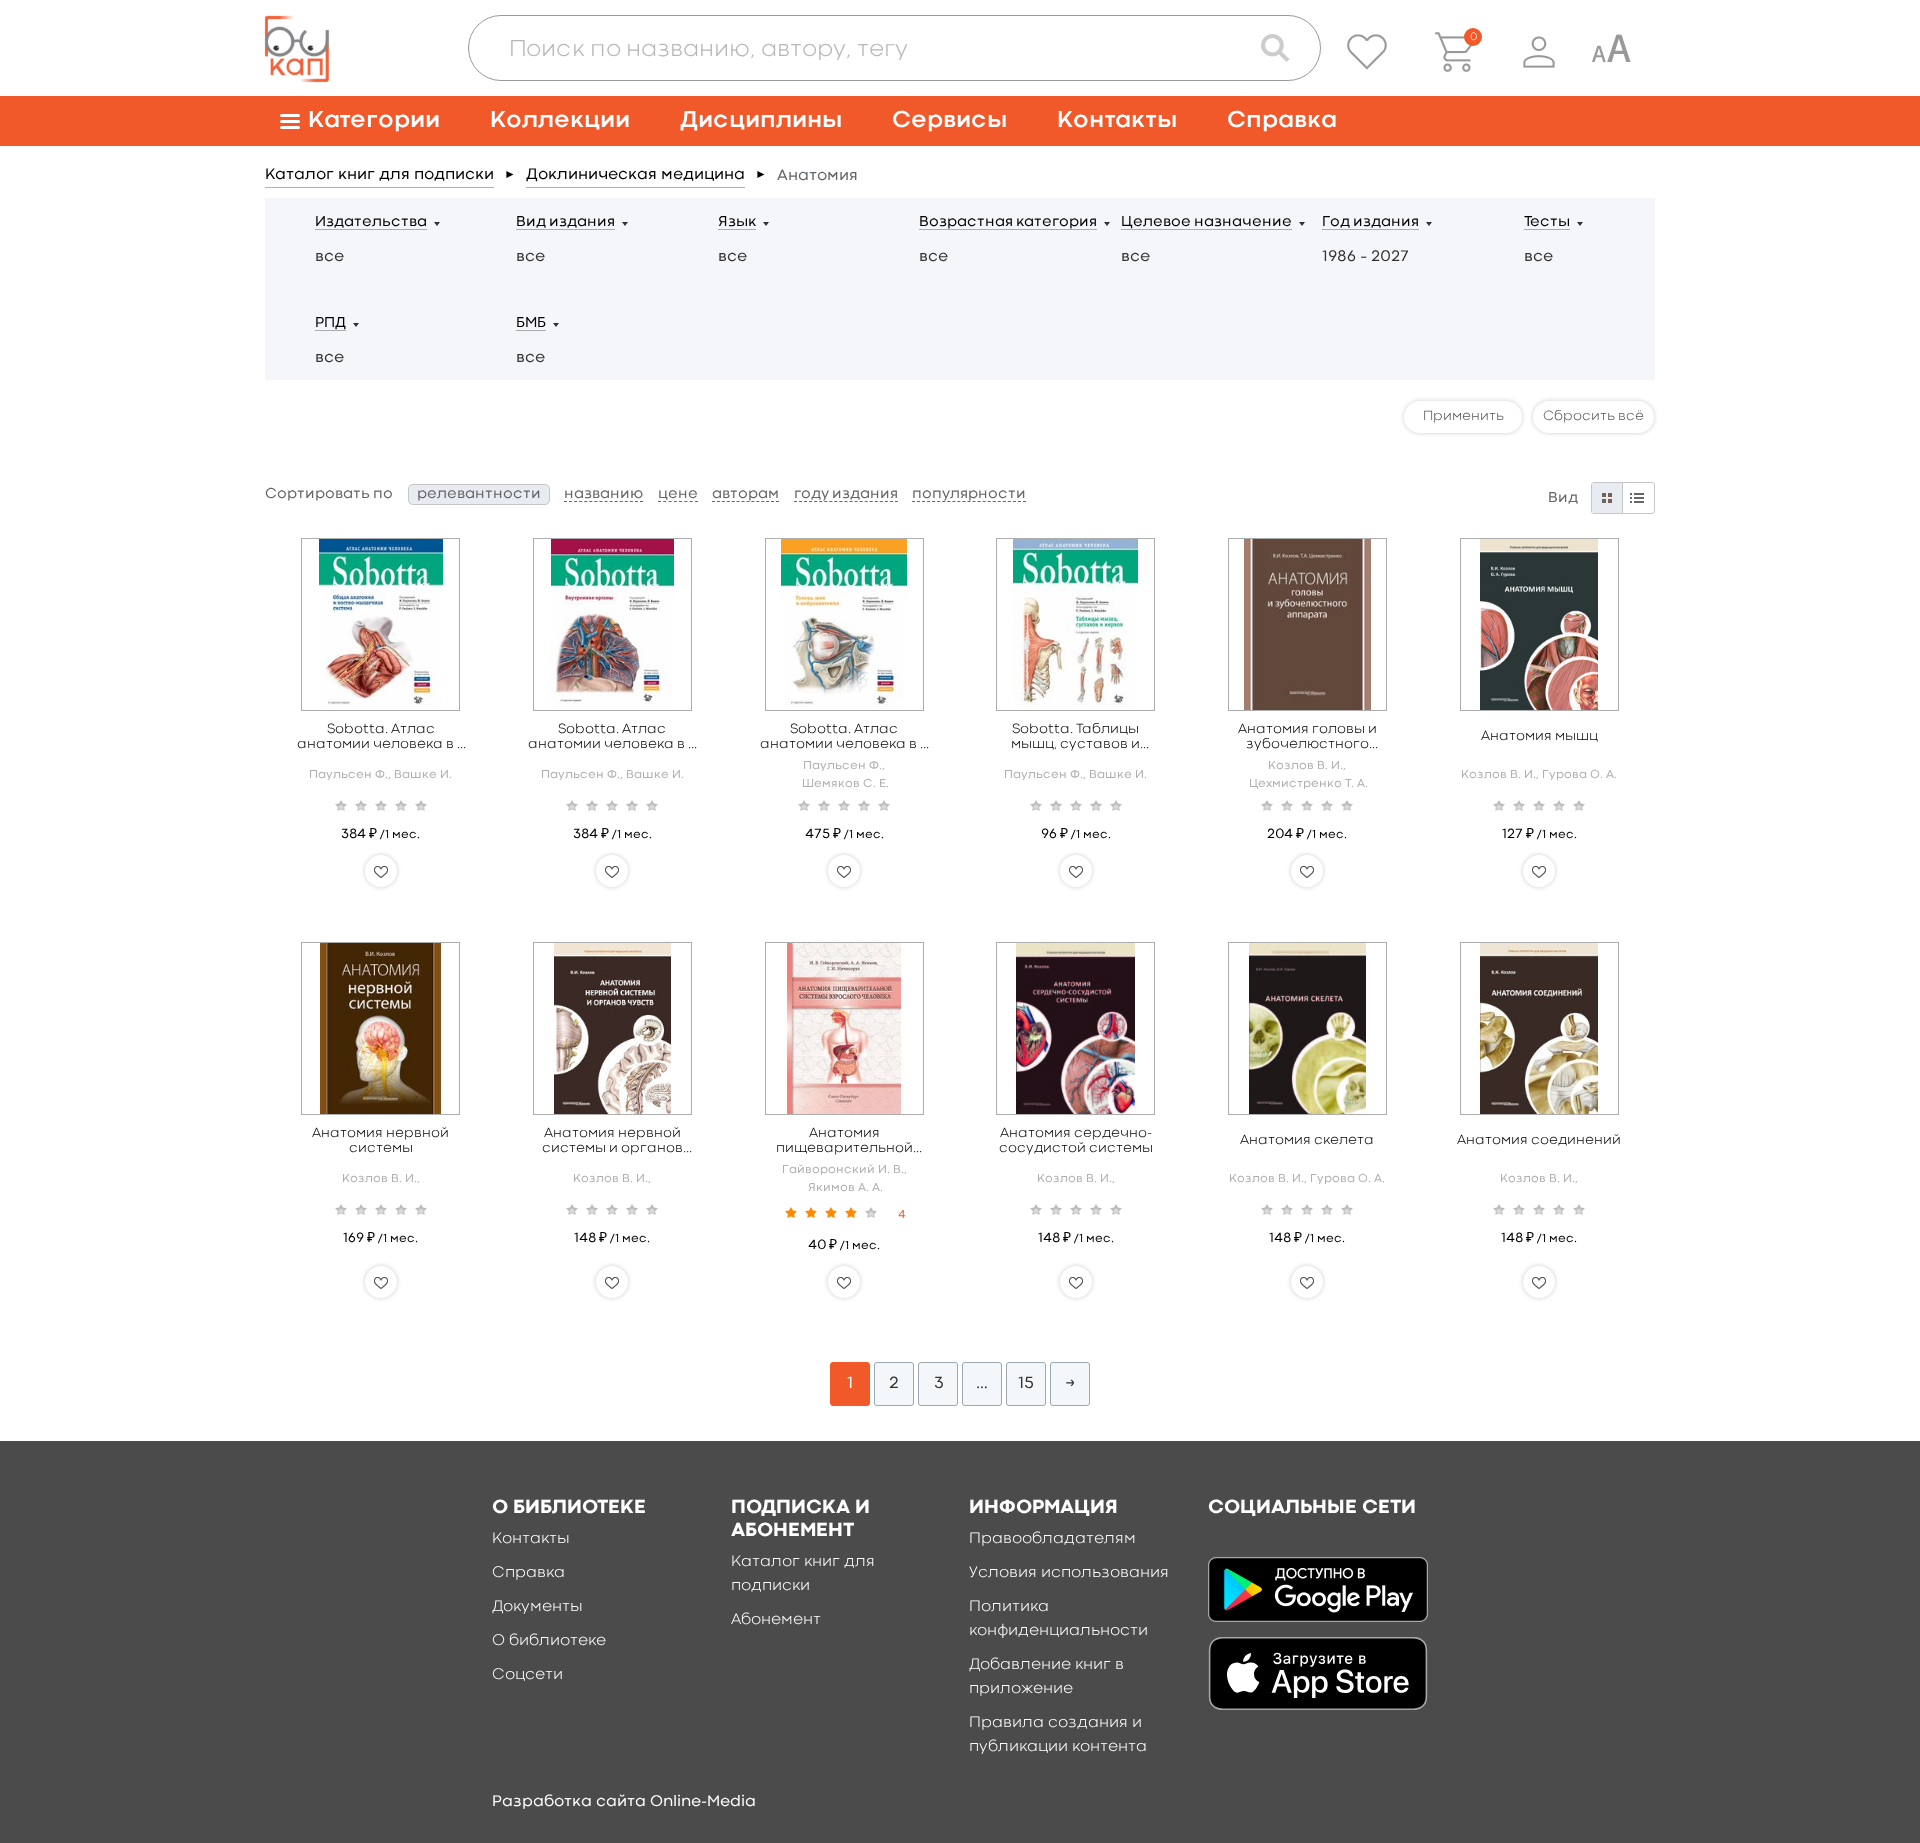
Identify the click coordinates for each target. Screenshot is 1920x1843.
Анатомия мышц (1539, 736)
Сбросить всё (1593, 416)
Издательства (371, 222)
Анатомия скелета (1307, 1140)
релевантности (479, 494)
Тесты (1547, 222)
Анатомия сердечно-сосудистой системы (1076, 1140)
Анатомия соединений (1539, 1140)
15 (1026, 1383)
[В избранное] (381, 871)
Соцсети (527, 1675)
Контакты (1117, 120)
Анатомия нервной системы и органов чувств (612, 1141)
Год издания (1370, 222)
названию (603, 494)
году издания (846, 494)
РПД (330, 323)
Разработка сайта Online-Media (624, 1802)
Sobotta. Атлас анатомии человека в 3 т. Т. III (844, 737)
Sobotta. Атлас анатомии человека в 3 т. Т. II (612, 737)
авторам (745, 494)
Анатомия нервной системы (380, 1140)
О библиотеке (549, 1641)
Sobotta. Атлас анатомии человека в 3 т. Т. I (381, 737)
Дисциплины (761, 120)
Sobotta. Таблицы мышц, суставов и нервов (1075, 737)
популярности (969, 494)
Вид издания (565, 222)
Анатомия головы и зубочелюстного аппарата (1307, 737)
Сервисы (949, 120)
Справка (1282, 120)
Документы (537, 1607)
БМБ (531, 323)
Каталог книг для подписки (379, 175)
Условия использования (1069, 1573)
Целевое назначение (1206, 222)
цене (678, 494)
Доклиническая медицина (635, 175)
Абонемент (776, 1620)
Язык (737, 222)
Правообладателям (1052, 1539)
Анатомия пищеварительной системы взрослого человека (844, 1141)
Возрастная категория (1008, 222)
